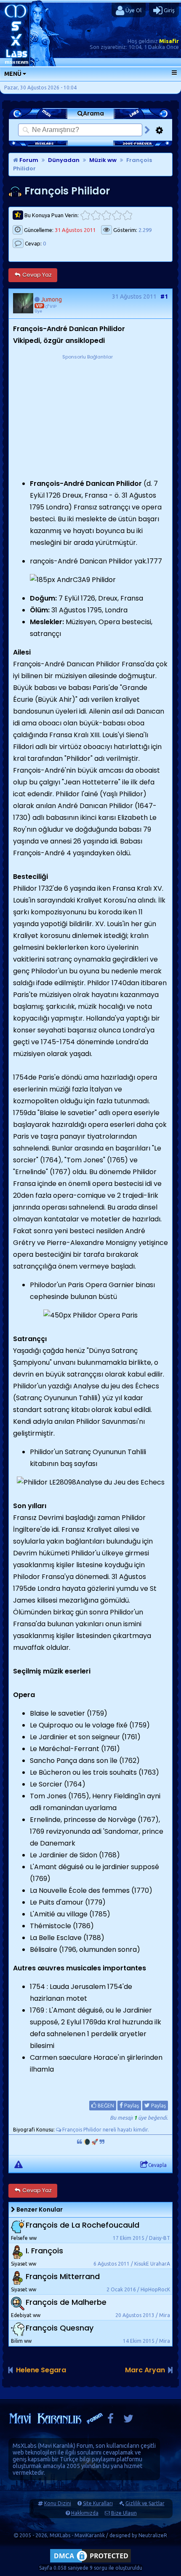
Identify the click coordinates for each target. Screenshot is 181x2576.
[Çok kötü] (85, 215)
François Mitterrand (63, 2276)
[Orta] (106, 215)
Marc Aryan (145, 2370)
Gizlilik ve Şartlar (145, 2503)
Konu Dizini (58, 2503)
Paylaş (131, 2106)
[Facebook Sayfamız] (110, 2421)
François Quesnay (60, 2328)
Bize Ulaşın (124, 2513)
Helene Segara (41, 2370)
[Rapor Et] (19, 2164)
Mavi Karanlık (57, 2446)
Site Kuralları (98, 2503)
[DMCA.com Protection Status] (90, 2562)
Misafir (169, 41)
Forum (28, 160)
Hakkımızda (85, 2513)
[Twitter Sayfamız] (128, 2421)
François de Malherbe (66, 2302)
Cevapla (157, 2165)
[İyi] (117, 215)
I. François (44, 2251)
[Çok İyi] (127, 215)
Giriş (169, 10)
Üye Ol (133, 10)
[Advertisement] (88, 414)
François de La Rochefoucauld (83, 2225)
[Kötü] (96, 215)
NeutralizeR (153, 2535)
